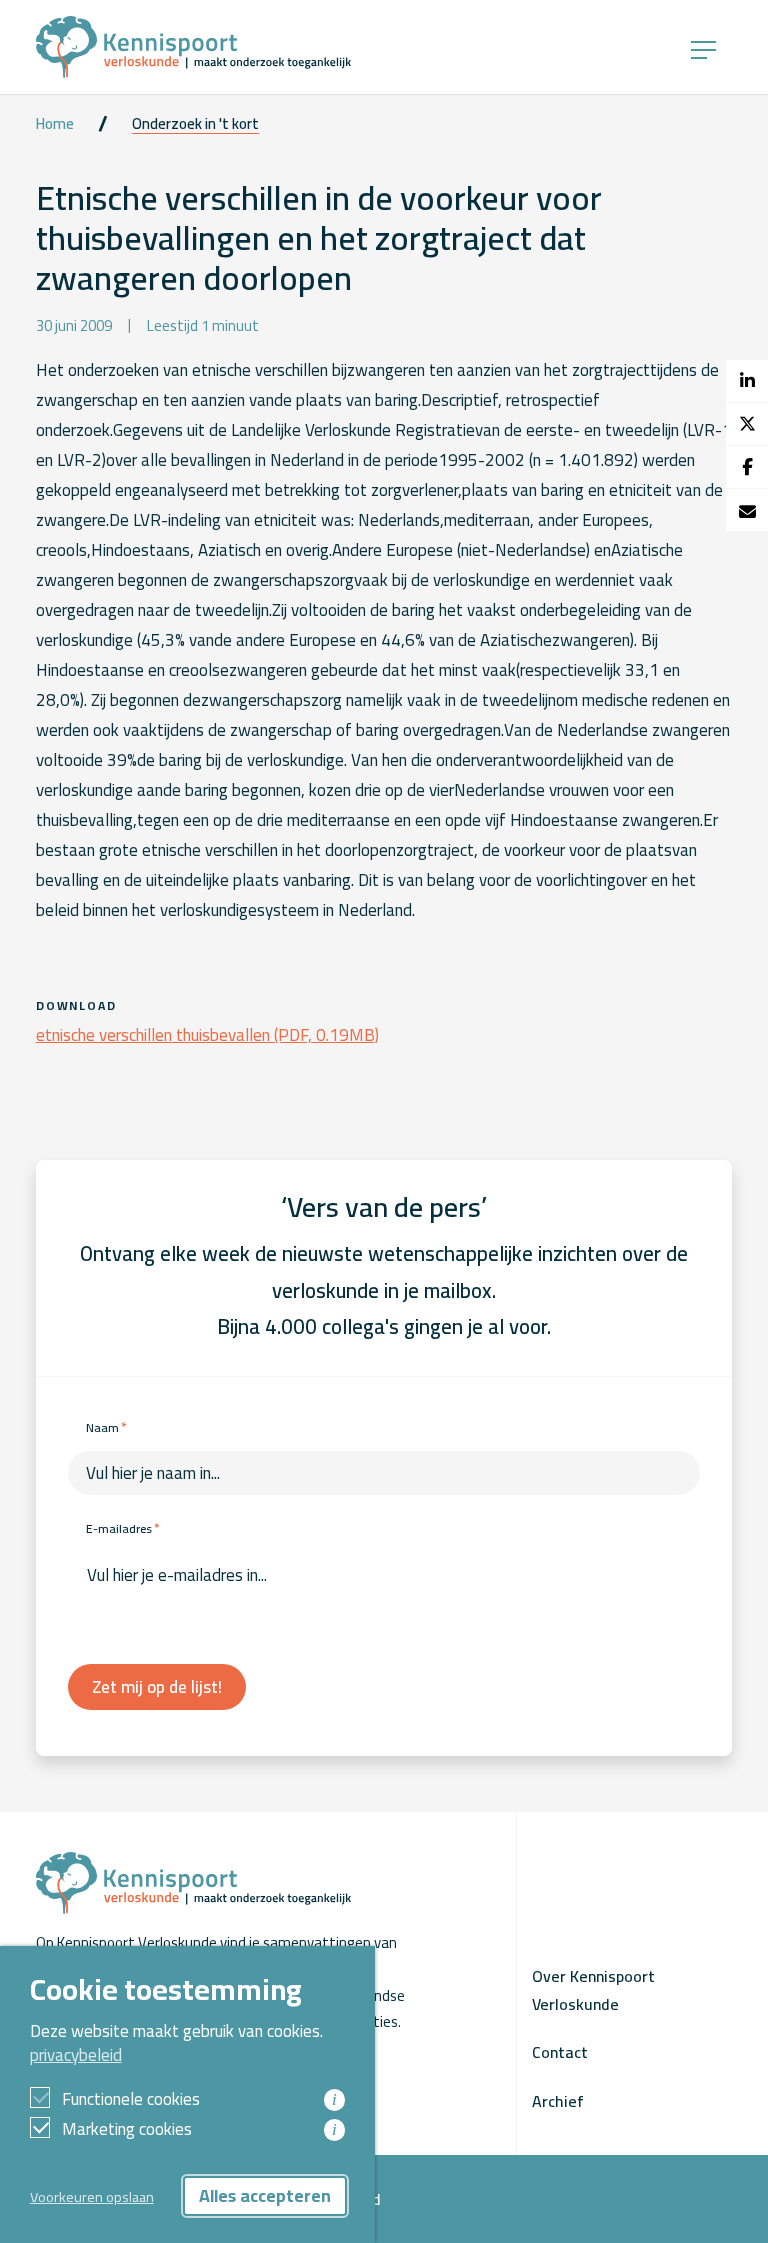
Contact (560, 2052)
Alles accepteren (265, 2195)
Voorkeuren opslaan (92, 2196)
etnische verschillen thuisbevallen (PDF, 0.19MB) (207, 1035)
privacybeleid (76, 2055)
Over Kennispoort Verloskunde (593, 1990)
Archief (558, 2101)
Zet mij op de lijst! (157, 1687)
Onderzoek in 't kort (195, 124)
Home (55, 124)
